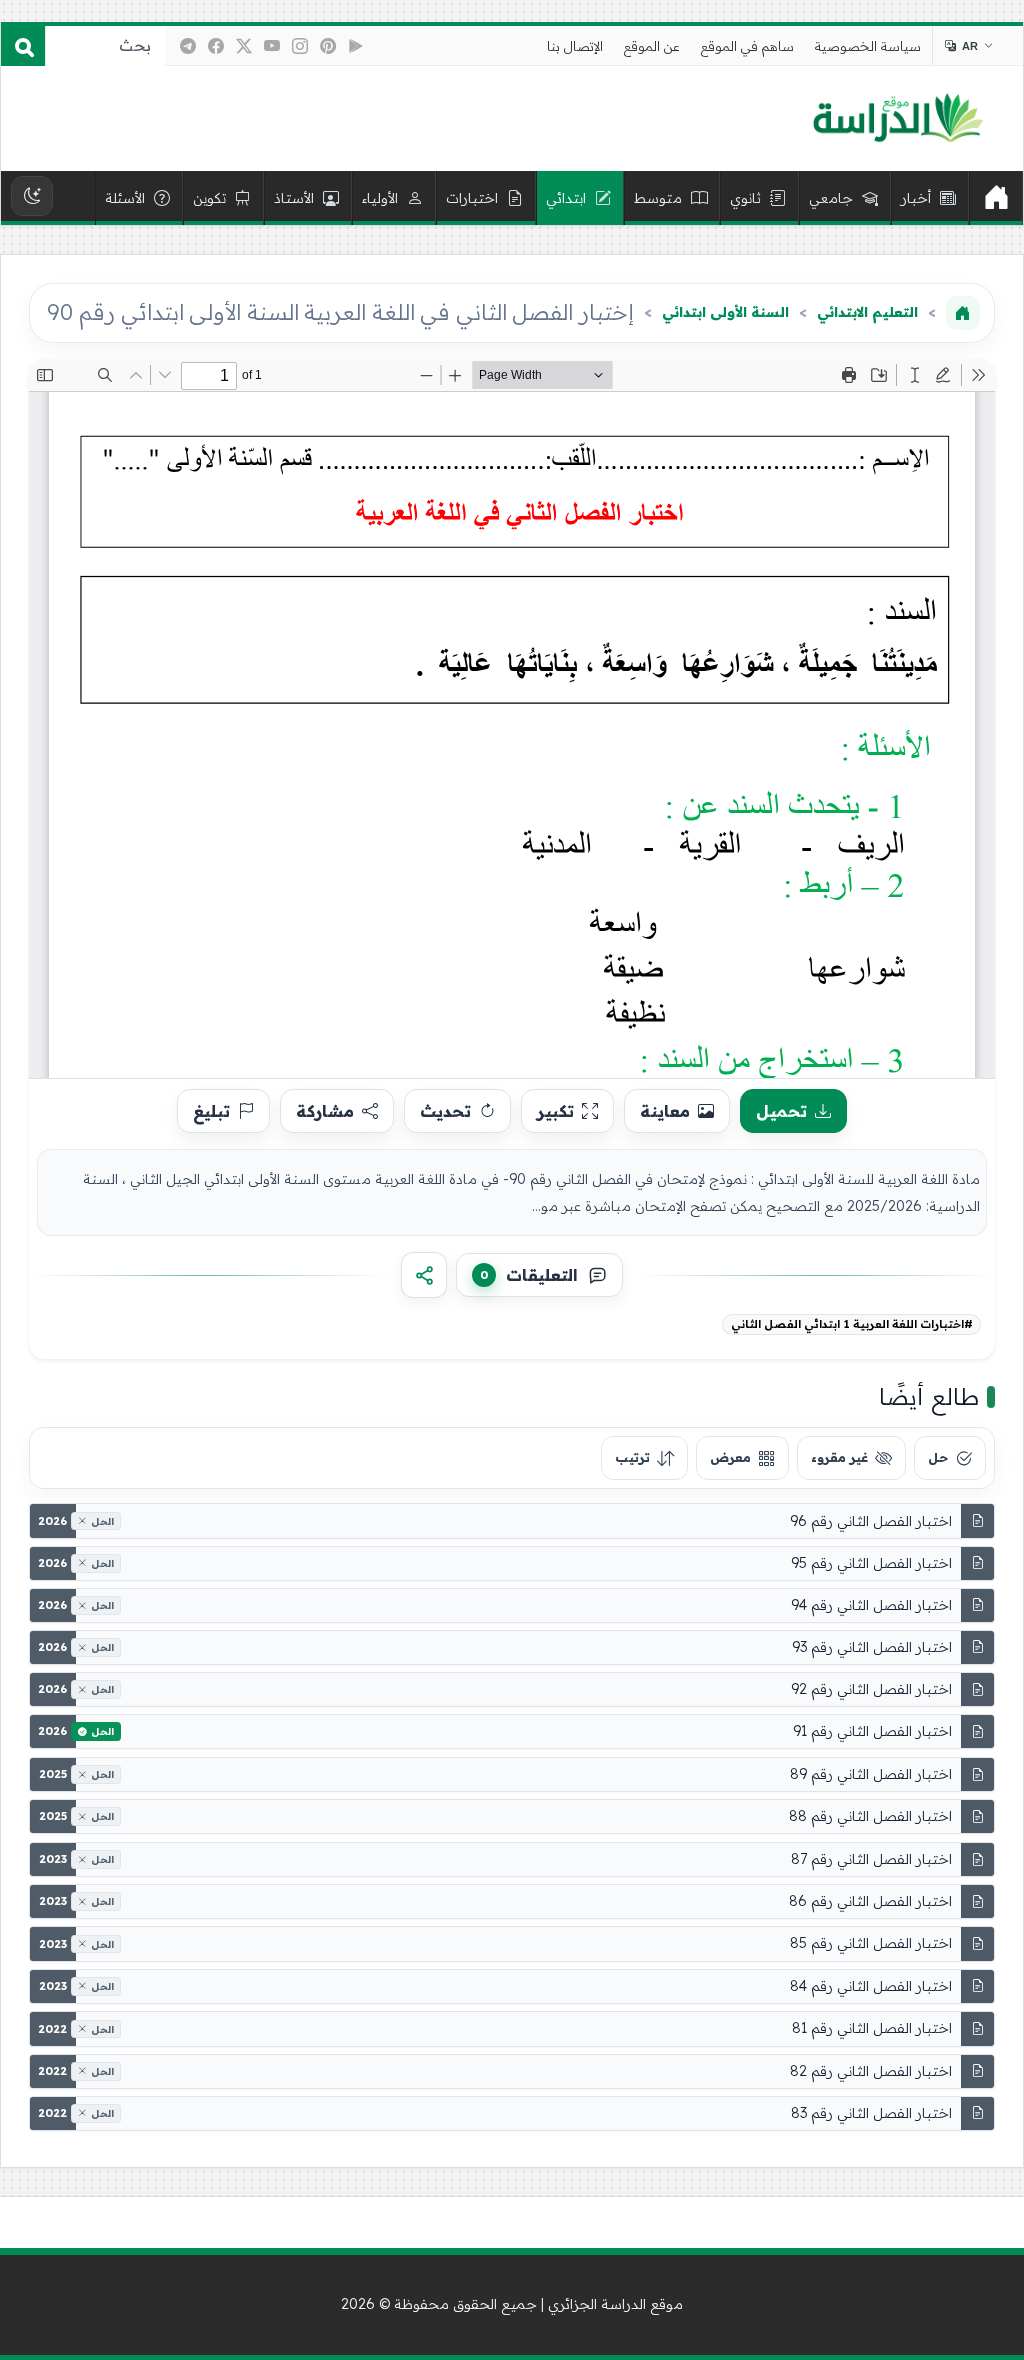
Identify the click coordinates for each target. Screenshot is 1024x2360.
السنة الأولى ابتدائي (725, 312)
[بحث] (23, 46)
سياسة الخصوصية (868, 46)
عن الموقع (652, 46)
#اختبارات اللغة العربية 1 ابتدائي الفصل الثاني (852, 1324)
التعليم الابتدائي (867, 312)
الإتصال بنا (575, 46)
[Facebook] (216, 46)
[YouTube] (272, 46)
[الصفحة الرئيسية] (963, 313)
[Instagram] (300, 46)
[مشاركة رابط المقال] (424, 1275)
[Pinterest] (328, 46)
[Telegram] (188, 46)
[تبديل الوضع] (32, 196)
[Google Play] (356, 46)
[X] (244, 46)
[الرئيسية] (996, 198)
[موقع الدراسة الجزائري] (897, 119)
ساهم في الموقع (747, 46)
